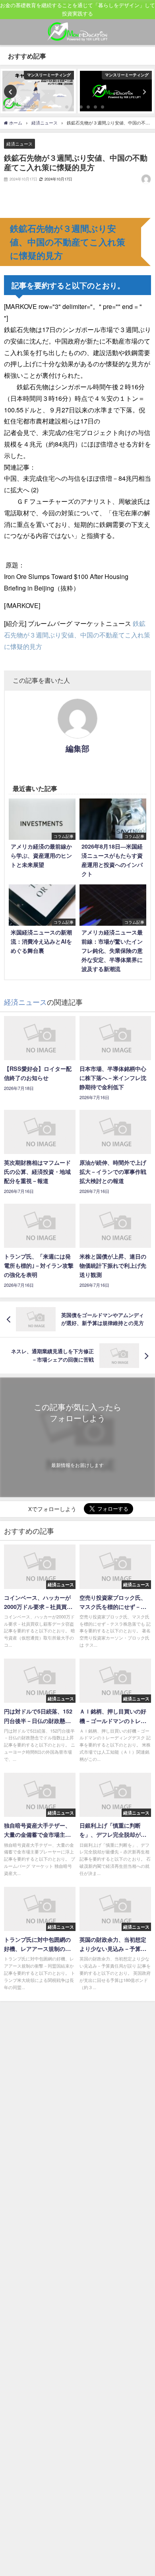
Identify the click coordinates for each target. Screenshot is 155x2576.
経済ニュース (19, 144)
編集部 (77, 748)
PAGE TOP (144, 2491)
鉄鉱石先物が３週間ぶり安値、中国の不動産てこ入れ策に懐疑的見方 (77, 635)
